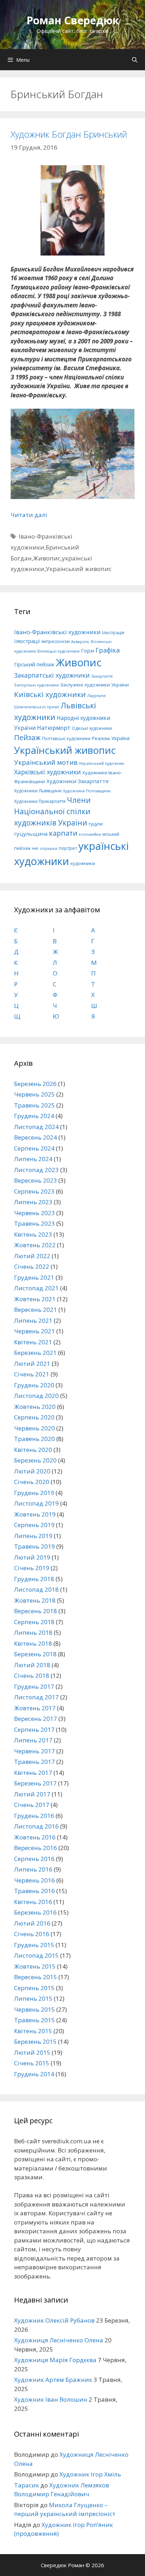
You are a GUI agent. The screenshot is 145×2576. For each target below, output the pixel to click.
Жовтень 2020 (35, 1407)
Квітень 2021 (33, 1342)
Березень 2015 (35, 2041)
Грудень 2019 (34, 1493)
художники (83, 863)
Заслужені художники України (94, 685)
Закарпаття (102, 676)
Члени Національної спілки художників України (52, 811)
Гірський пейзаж (34, 664)
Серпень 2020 (34, 1417)
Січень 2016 (32, 1934)
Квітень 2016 (33, 1902)
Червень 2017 (34, 1751)
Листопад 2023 (36, 1170)
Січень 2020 (32, 1482)
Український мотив (46, 762)
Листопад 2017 (36, 1697)
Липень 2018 (33, 1632)
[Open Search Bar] (135, 60)
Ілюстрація (113, 633)
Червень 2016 (34, 1880)
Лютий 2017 (32, 1794)
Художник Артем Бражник (53, 2380)
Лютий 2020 (32, 1471)
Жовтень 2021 (35, 1299)
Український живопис (79, 569)
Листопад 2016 (36, 1826)
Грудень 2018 (34, 1579)
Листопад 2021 (36, 1288)
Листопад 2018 (36, 1589)
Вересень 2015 (36, 1977)
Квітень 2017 (33, 1773)
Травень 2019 (34, 1546)
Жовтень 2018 (35, 1600)
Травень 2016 (34, 1891)
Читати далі (29, 515)
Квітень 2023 (33, 1234)
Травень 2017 (34, 1762)
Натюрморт (54, 728)
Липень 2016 (33, 1869)
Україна (120, 738)
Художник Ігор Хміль (90, 2474)
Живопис (47, 558)
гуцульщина (31, 834)
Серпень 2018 (34, 1622)
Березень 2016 (35, 1912)
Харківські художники (48, 772)
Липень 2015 (33, 1998)
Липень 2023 (33, 1202)
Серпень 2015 (34, 1988)
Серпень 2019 (34, 1525)
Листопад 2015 (36, 1955)
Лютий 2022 (32, 1256)
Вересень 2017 (36, 1719)
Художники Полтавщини (87, 791)
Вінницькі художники (58, 651)
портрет (68, 848)
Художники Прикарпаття (40, 801)
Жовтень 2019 (35, 1514)
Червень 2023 (34, 1213)
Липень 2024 (33, 1159)
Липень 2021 (33, 1320)
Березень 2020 (35, 1460)
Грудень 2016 (34, 1816)
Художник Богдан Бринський (69, 134)
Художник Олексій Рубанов (54, 2320)
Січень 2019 (32, 1568)
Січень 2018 (32, 1676)
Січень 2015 (32, 2063)
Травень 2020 (34, 1439)
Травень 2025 (34, 1105)
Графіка (108, 650)
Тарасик (27, 2485)
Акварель (80, 642)
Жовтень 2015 (35, 1966)
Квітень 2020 (33, 1450)
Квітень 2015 (33, 2031)
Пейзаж (27, 737)
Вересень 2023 (36, 1180)
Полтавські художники (66, 738)
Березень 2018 (35, 1654)
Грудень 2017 (34, 1686)
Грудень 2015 (34, 1945)
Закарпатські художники (52, 675)
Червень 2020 (34, 1428)
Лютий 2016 (32, 1923)
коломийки (90, 834)
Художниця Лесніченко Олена (59, 2340)
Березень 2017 (35, 1783)
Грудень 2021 (34, 1277)
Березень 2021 (35, 1353)
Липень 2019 (33, 1536)
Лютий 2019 (32, 1557)
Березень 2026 (35, 1084)
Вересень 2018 (36, 1611)
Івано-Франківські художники (57, 632)
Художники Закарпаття (77, 781)
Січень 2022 (32, 1266)
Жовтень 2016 (35, 1837)
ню (35, 848)
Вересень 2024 (36, 1137)
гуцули (96, 824)
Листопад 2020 (36, 1396)
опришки (49, 848)
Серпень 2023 (34, 1191)
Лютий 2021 (32, 1364)
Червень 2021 (34, 1331)
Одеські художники (92, 728)
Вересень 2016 (36, 1848)
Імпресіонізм (56, 641)
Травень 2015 (34, 2020)
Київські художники (50, 694)
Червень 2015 (34, 2009)
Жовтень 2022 (35, 1245)
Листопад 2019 (36, 1503)
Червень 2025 (34, 1094)
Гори (87, 650)
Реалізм (101, 738)
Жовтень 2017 (35, 1708)
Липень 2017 (33, 1740)
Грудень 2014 (34, 2074)
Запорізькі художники (36, 685)
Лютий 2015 (32, 2052)
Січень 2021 (32, 1374)
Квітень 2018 (33, 1643)
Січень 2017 (32, 1805)
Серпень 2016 (34, 1859)
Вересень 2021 (36, 1310)
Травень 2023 (34, 1223)
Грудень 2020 (34, 1385)
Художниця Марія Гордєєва (55, 2360)
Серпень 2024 (34, 1148)
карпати (63, 833)
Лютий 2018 (32, 1665)
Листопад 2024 (36, 1127)
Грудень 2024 (34, 1116)
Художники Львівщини (38, 791)
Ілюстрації (27, 641)
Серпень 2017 (34, 1730)
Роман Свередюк (73, 20)
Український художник (102, 763)
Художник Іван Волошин (51, 2399)
